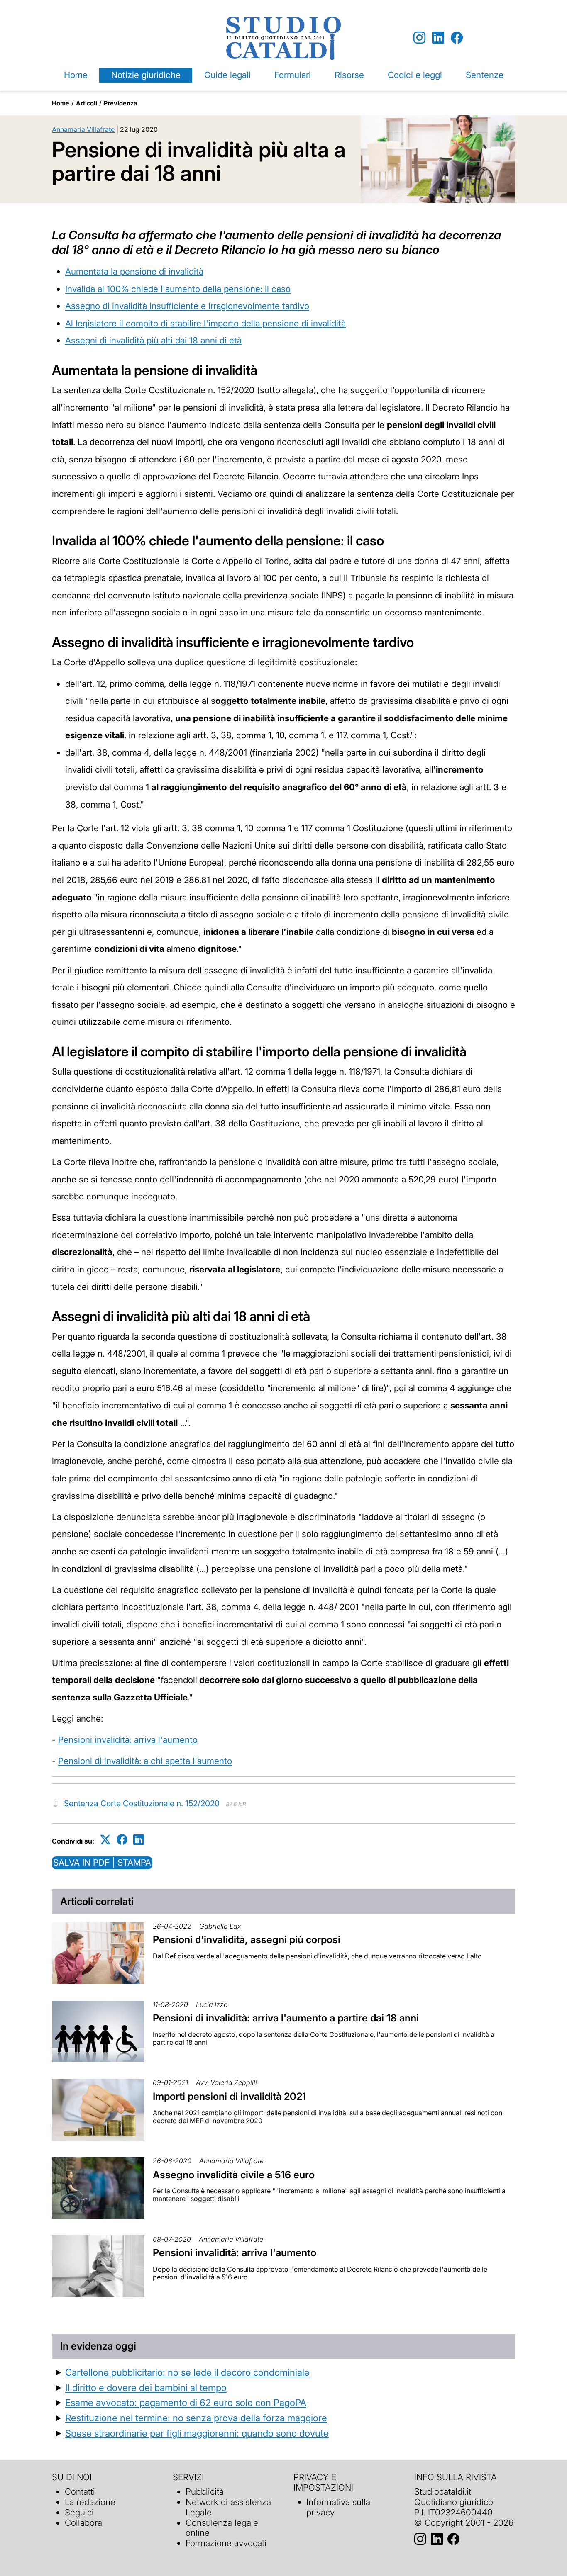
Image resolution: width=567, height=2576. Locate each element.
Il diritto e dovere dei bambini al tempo (146, 2387)
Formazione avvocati (226, 2543)
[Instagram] (419, 38)
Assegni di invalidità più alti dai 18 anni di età (153, 340)
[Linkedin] (438, 38)
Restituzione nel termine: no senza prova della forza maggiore (196, 2418)
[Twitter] (105, 1840)
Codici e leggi (415, 75)
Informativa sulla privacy (338, 2507)
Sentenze (485, 75)
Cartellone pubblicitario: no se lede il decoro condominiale (187, 2372)
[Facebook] (457, 38)
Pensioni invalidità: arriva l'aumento (128, 1740)
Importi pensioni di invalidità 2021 (230, 2096)
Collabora (83, 2523)
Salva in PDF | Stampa (102, 1862)
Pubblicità (205, 2492)
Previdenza (120, 103)
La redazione (90, 2502)
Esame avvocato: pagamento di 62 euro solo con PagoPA (186, 2402)
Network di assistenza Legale (228, 2507)
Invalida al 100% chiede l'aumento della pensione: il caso (178, 289)
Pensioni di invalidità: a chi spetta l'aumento (145, 1761)
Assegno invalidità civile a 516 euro (234, 2175)
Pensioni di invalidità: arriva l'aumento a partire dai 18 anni (286, 2018)
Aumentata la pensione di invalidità (134, 271)
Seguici (79, 2512)
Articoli (87, 103)
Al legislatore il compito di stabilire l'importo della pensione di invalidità (205, 323)
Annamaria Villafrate (83, 129)
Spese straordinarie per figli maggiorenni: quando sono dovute (197, 2433)
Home (76, 75)
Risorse (349, 75)
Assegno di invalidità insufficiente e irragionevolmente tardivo (187, 306)
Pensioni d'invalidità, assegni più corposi (247, 1940)
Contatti (80, 2492)
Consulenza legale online (222, 2528)
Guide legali (227, 75)
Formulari (293, 75)
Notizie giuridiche (146, 75)
